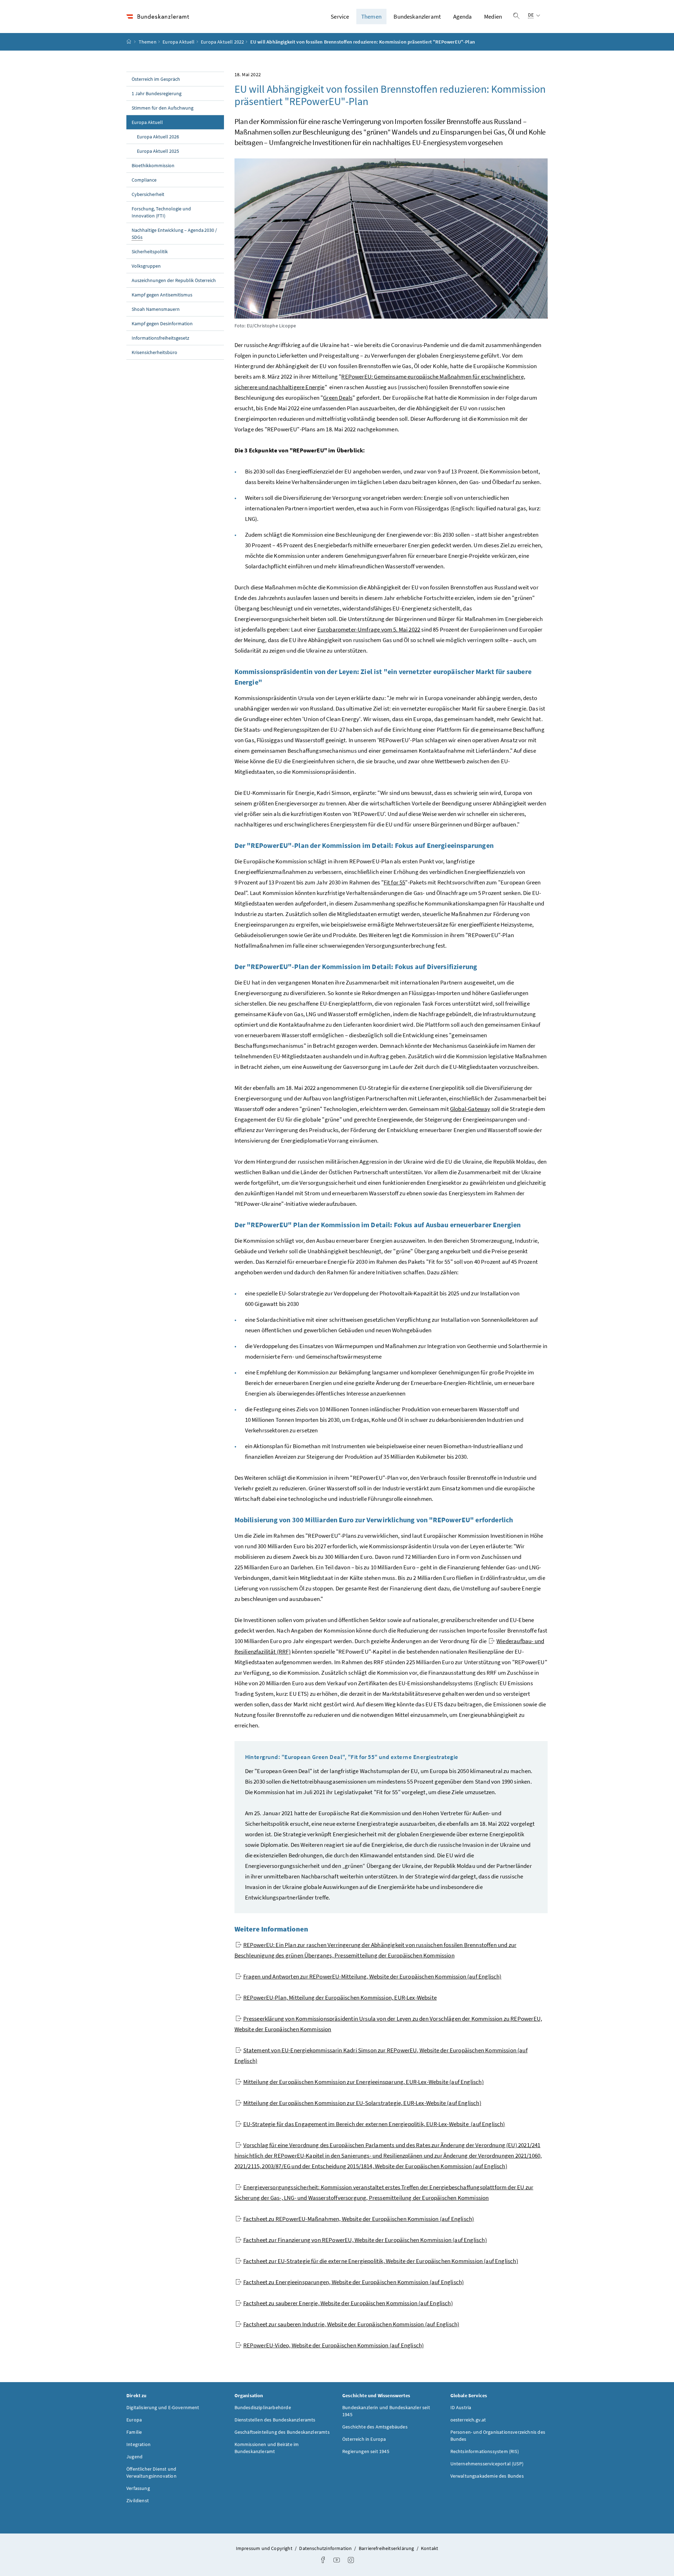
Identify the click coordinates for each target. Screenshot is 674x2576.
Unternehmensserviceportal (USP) (487, 2464)
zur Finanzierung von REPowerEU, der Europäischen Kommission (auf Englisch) (365, 2240)
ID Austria (461, 2407)
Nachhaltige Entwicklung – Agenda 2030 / (174, 234)
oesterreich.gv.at (468, 2420)
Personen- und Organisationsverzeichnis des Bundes (498, 2436)
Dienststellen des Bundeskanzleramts (275, 2420)
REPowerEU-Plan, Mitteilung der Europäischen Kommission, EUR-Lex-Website (340, 1998)
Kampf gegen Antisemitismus (162, 295)
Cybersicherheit (148, 194)
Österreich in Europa (364, 2439)
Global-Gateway (470, 1109)
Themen (371, 17)
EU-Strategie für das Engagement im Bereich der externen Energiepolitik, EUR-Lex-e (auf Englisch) (374, 2124)
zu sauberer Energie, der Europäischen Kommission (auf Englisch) (348, 2303)
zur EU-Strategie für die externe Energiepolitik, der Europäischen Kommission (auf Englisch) (381, 2261)
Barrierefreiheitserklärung (387, 2548)
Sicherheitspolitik (150, 251)
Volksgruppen (146, 266)
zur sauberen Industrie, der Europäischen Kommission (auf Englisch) (351, 2324)
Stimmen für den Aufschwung (163, 108)
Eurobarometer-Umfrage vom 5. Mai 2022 (369, 629)
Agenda (463, 17)
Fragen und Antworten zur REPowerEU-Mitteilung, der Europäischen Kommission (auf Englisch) (372, 1976)
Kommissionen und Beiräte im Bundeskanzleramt (267, 2448)
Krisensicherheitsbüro (154, 352)
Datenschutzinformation (326, 2548)
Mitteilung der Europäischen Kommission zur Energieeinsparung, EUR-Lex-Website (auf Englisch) (364, 2082)
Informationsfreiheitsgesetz (160, 338)
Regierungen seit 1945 (366, 2451)
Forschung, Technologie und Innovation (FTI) (161, 212)
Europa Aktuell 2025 (158, 151)
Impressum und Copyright (265, 2548)
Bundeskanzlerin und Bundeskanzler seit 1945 (386, 2411)
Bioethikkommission (153, 165)
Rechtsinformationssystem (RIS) (485, 2451)
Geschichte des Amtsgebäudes (375, 2427)
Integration (138, 2444)
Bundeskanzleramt (417, 17)
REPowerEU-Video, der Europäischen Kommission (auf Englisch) (334, 2345)
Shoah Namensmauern (156, 309)
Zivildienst (138, 2500)
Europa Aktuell (179, 42)
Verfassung (138, 2488)
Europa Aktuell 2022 (222, 42)
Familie (134, 2432)
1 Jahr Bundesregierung (157, 93)
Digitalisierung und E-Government (163, 2407)
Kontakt (429, 2548)
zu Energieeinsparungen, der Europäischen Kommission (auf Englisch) (354, 2282)
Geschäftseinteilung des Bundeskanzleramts (282, 2432)
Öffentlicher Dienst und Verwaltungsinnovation (151, 2472)
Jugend (134, 2457)
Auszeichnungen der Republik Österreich (174, 280)
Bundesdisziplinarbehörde (263, 2407)
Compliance (144, 180)
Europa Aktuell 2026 (158, 137)
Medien (493, 17)
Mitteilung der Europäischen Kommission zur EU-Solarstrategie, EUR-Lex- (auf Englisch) (362, 2103)
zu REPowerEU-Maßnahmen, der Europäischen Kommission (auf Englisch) (359, 2219)
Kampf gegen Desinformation (162, 323)
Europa (134, 2420)
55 (395, 882)
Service (340, 17)
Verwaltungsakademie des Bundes (487, 2476)
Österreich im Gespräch (156, 79)
